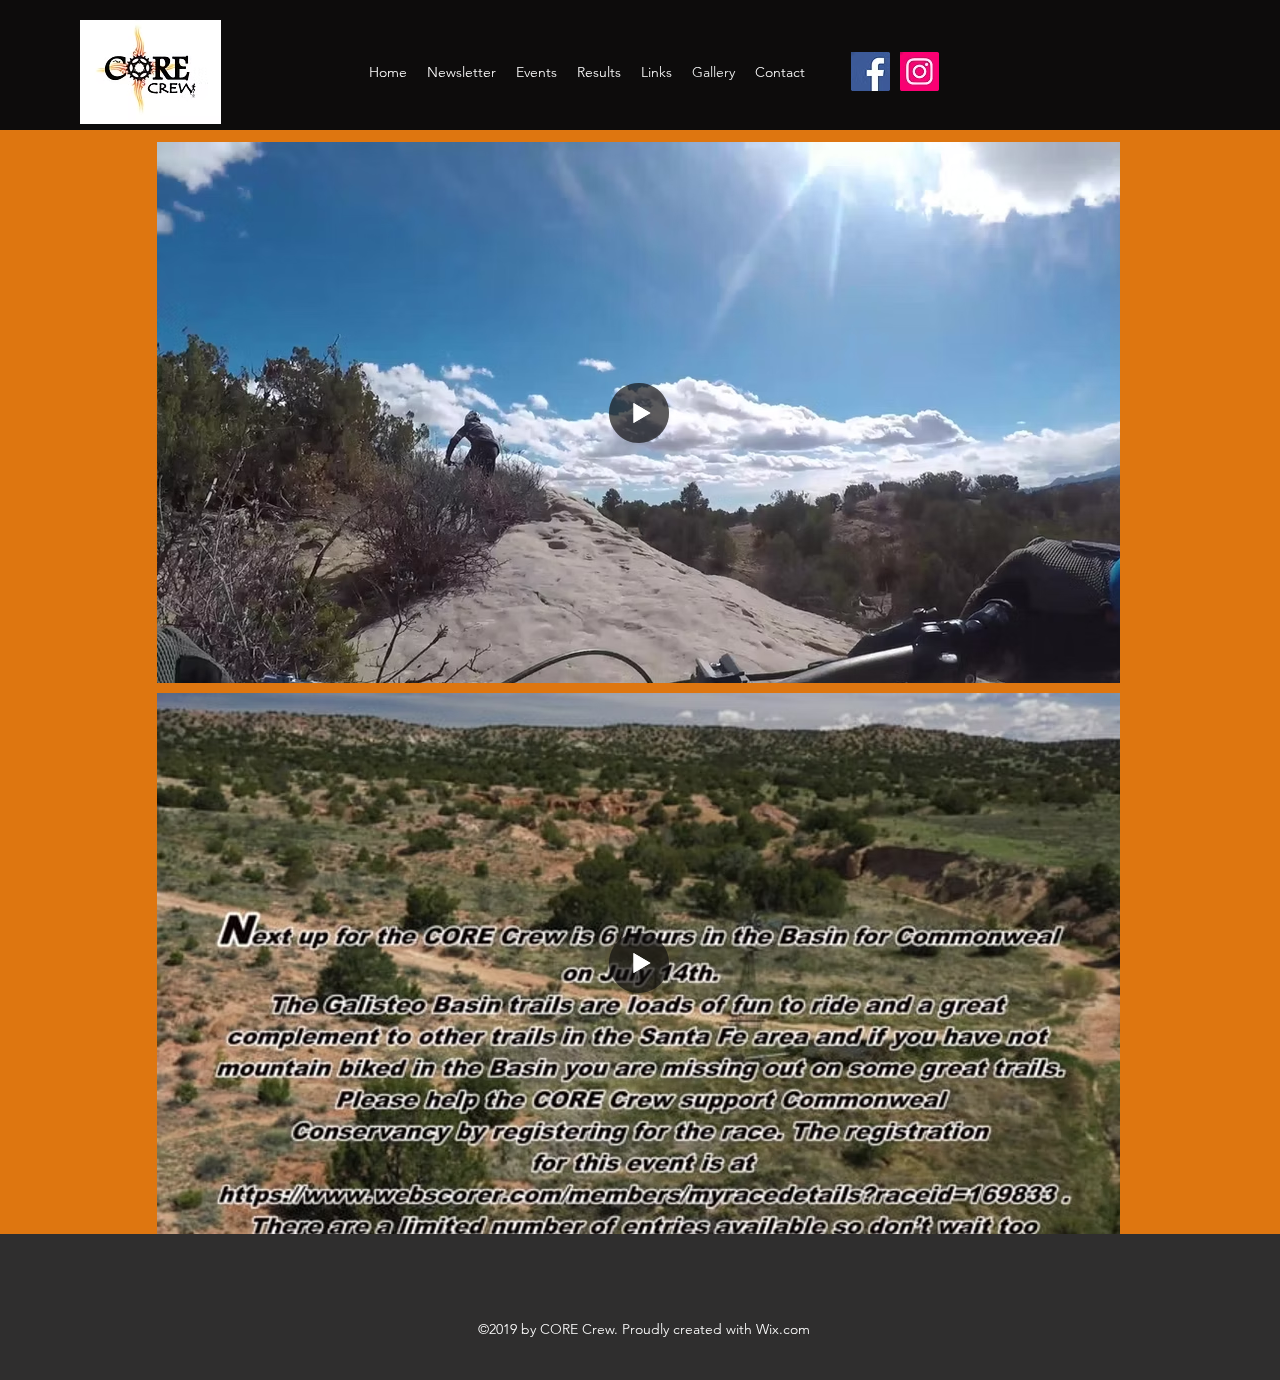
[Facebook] (870, 71)
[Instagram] (919, 71)
